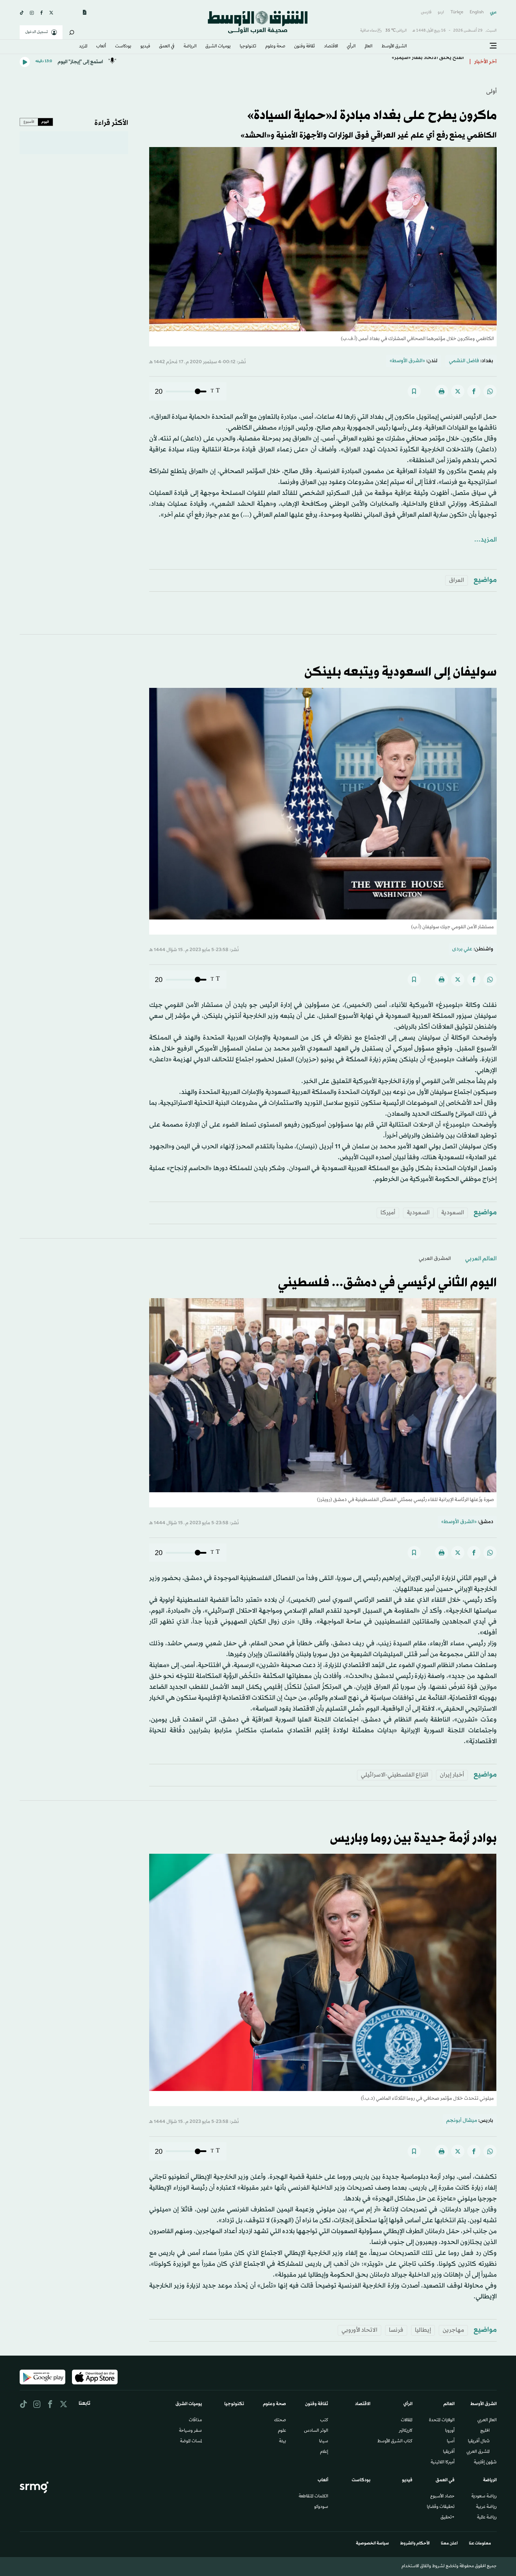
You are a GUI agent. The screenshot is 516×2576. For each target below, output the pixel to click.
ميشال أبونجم (462, 2121)
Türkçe (457, 12)
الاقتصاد (331, 47)
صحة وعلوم (275, 47)
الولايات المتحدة (442, 2421)
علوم (282, 2431)
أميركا (388, 1213)
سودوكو (321, 2507)
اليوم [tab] (45, 122)
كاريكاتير (406, 2431)
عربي (493, 12)
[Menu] (493, 46)
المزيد (83, 47)
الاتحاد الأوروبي (359, 2330)
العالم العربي (481, 1259)
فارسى (426, 12)
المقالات (407, 2421)
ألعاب (101, 47)
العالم (369, 47)
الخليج (485, 2431)
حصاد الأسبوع (442, 2497)
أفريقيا (449, 2452)
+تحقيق (448, 2518)
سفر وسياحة (190, 2431)
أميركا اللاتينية (443, 2463)
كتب (324, 2421)
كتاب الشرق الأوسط (395, 2442)
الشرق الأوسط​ (394, 47)
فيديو (145, 47)
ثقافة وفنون (305, 47)
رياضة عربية (486, 2507)
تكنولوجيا (248, 47)
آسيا (451, 2442)
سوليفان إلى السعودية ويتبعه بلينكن (401, 672)
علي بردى (462, 949)
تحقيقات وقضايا (441, 2507)
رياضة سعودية (484, 2497)
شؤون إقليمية (485, 2463)
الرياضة (190, 47)
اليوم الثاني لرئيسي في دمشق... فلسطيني (387, 1283)
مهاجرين (453, 2330)
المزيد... (485, 540)
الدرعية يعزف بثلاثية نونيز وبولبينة (427, 62)
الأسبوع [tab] (29, 122)
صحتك (280, 2421)
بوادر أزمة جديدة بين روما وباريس (413, 1839)
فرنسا (396, 2330)
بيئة (283, 2442)
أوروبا (450, 2431)
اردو (441, 12)
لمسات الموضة (191, 2442)
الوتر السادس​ (316, 2431)
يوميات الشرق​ (218, 47)
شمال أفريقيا (479, 2442)
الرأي (351, 47)
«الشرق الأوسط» (407, 361)
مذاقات (195, 2421)
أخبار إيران (452, 1775)
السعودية (453, 1213)
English (477, 12)
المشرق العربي (435, 1259)
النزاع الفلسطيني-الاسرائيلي (395, 1775)
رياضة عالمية (487, 2518)
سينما (324, 2442)
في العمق (167, 47)
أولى (491, 91)
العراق (457, 580)
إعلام (324, 2452)
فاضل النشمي (464, 361)
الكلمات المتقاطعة (313, 2497)
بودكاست (123, 47)
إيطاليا (423, 2330)
